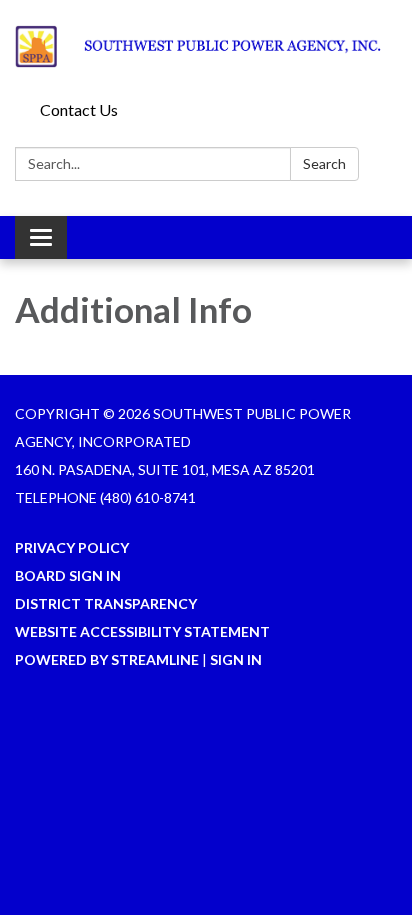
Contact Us (79, 109)
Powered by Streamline (107, 659)
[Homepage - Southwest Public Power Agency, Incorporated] (206, 46)
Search (324, 163)
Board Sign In (68, 575)
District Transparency (106, 603)
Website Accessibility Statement (142, 631)
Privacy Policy (72, 547)
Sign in (236, 659)
